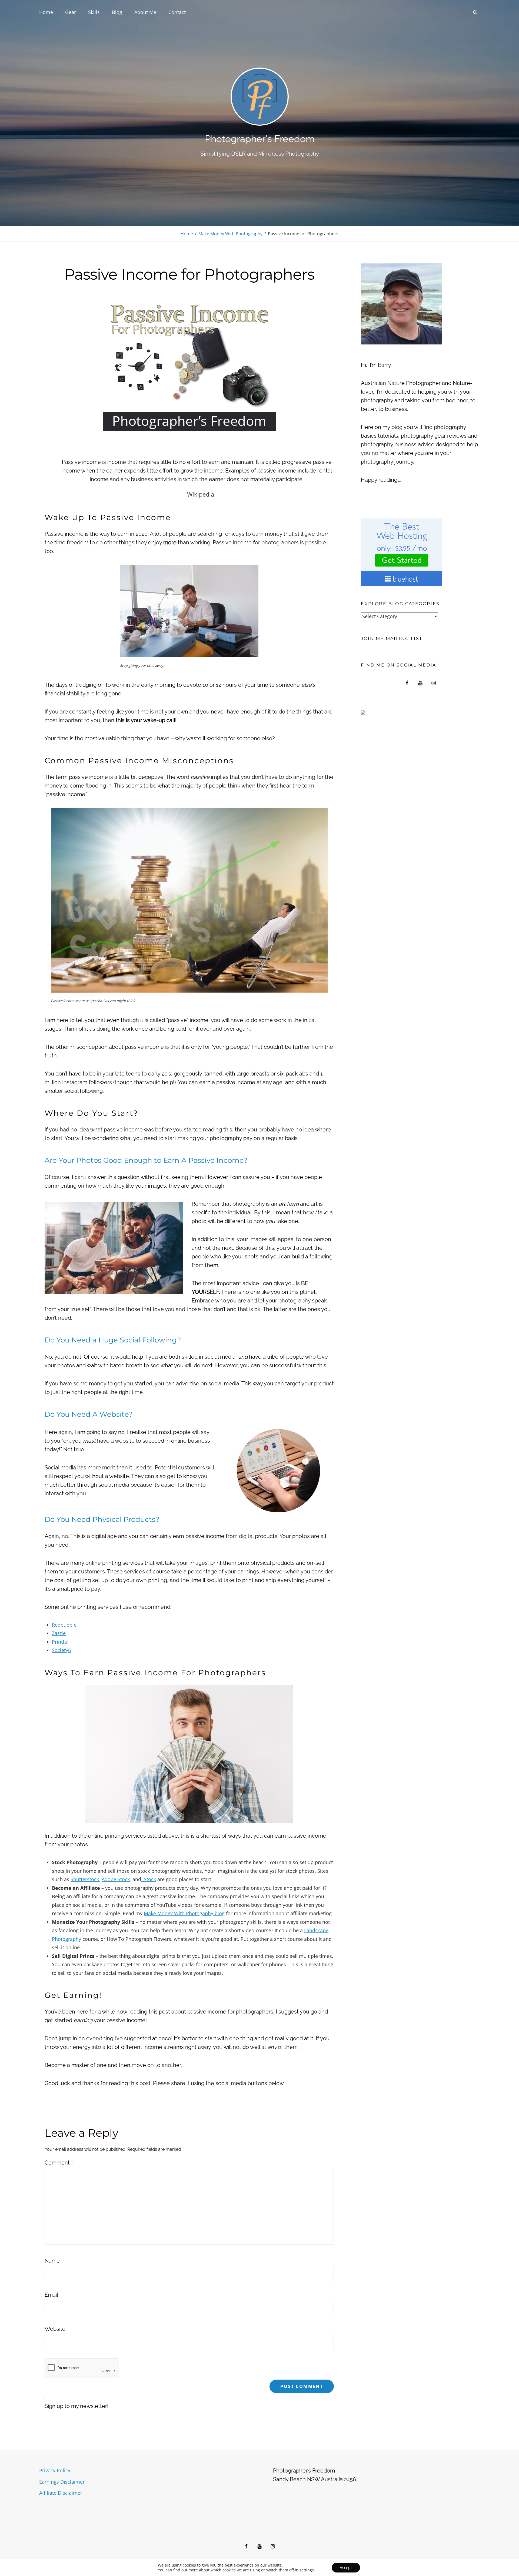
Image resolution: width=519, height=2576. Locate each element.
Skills (94, 12)
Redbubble (64, 1625)
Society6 (61, 1650)
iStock (149, 1879)
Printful (60, 1642)
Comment (59, 2163)
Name (52, 2261)
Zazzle (59, 1633)
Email (51, 2295)
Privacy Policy (55, 2470)
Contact (177, 12)
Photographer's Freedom (260, 139)
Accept (346, 2567)
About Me (145, 12)
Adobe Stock (116, 1879)
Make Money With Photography (230, 234)
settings (307, 2570)
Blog (117, 12)
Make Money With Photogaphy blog (184, 1913)
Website (55, 2329)
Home (46, 12)
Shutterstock (85, 1879)
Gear (71, 12)
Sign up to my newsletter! (76, 2406)
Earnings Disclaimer (62, 2482)
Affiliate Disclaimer (61, 2493)
